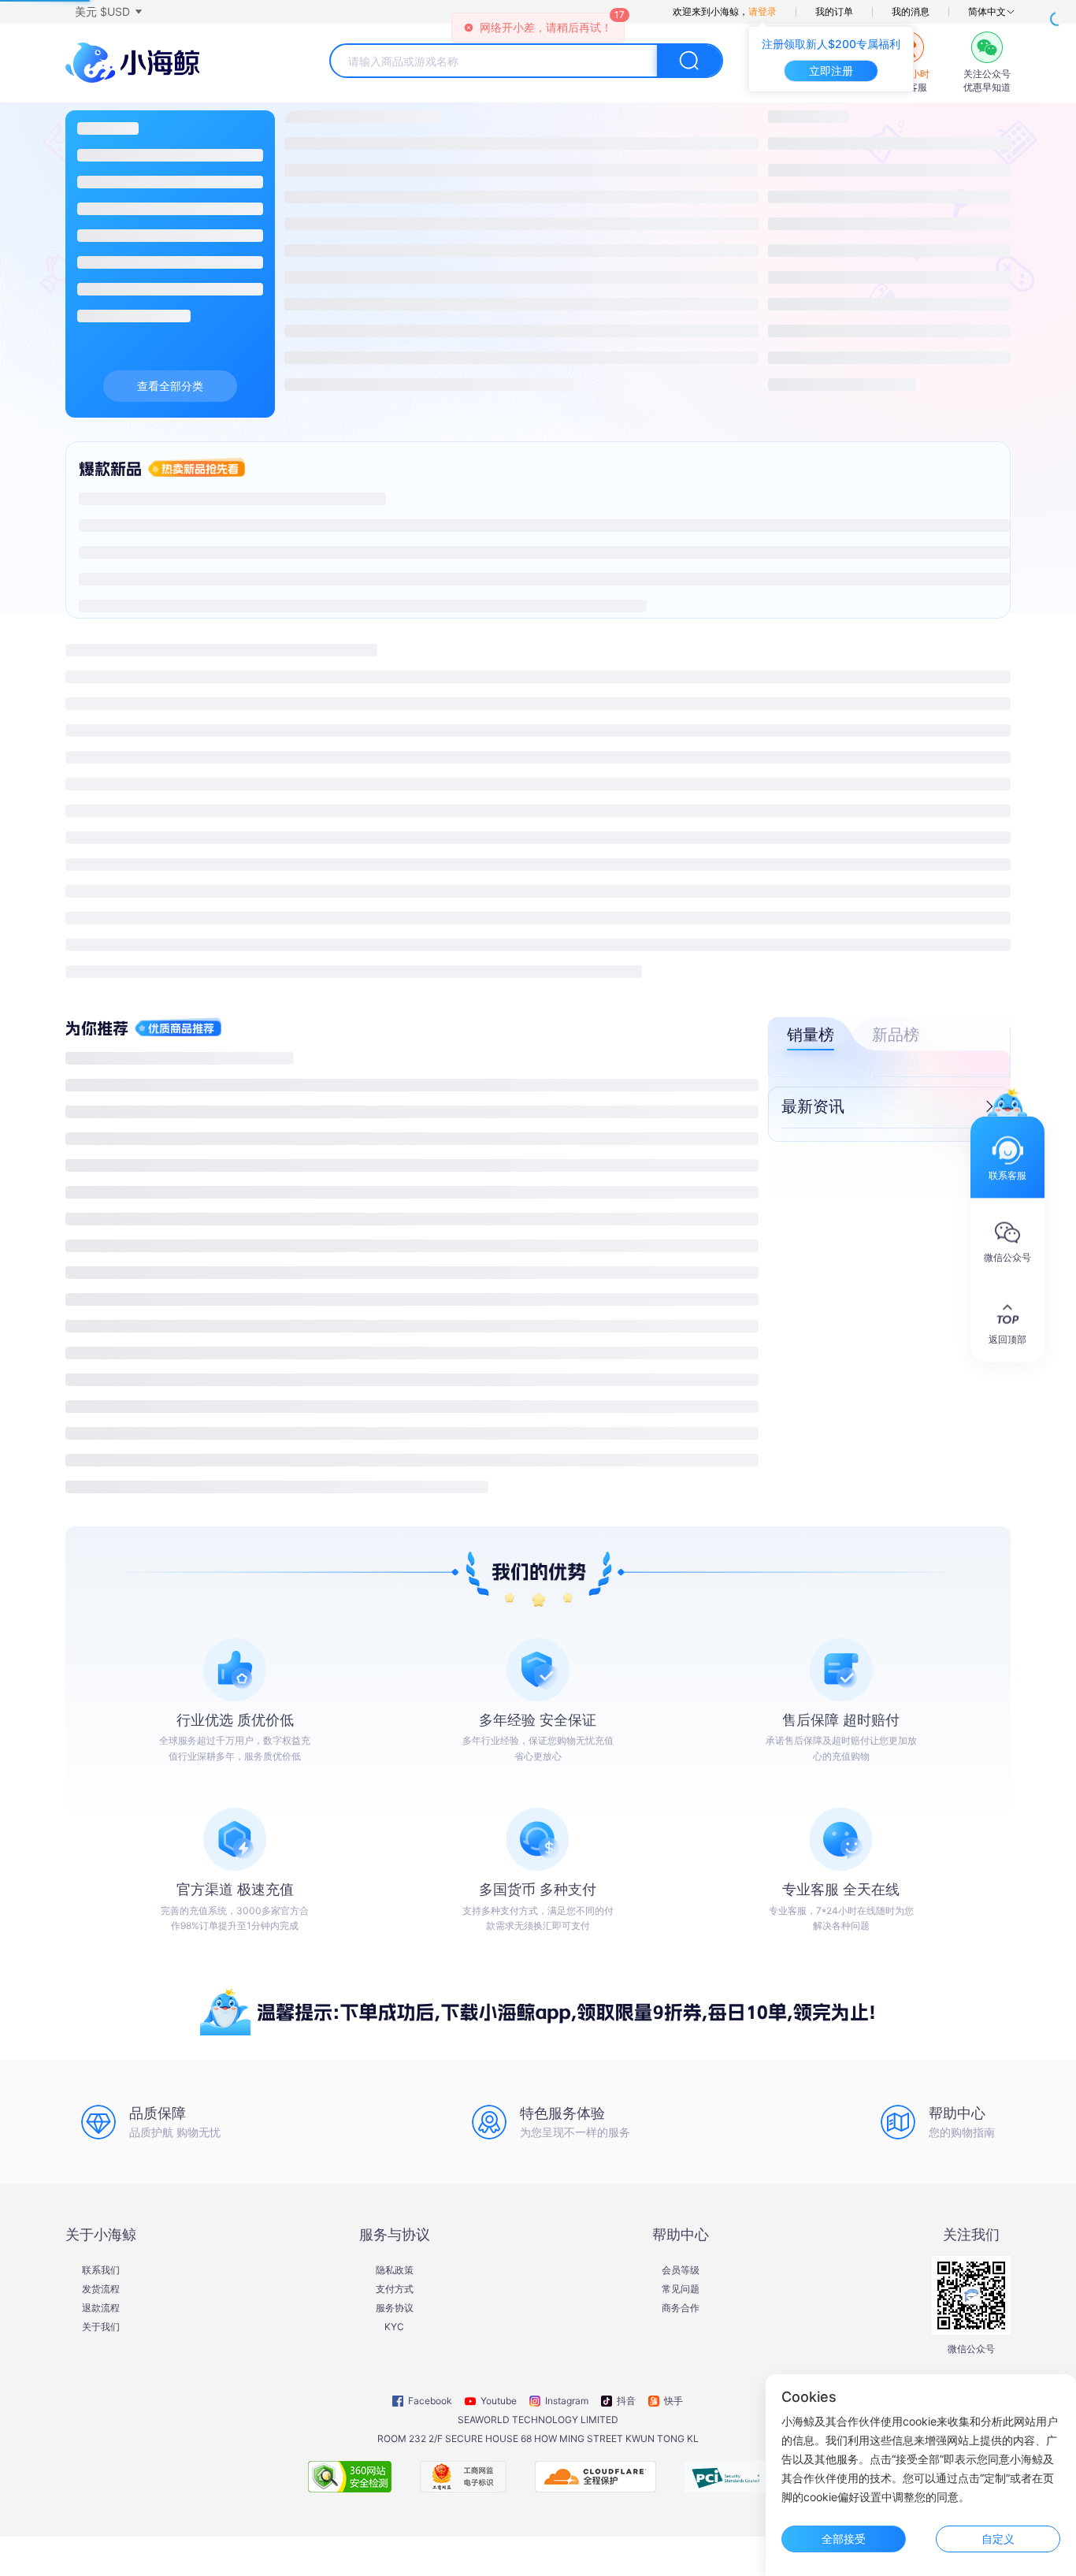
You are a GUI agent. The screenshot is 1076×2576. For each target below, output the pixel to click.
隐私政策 (395, 2270)
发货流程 (101, 2289)
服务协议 (395, 2308)
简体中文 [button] (987, 12)
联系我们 (101, 2270)
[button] (108, 12)
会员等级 (681, 2270)
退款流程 (101, 2308)
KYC (394, 2327)
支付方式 (395, 2289)
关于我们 (101, 2327)
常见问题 (681, 2289)
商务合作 (681, 2308)
